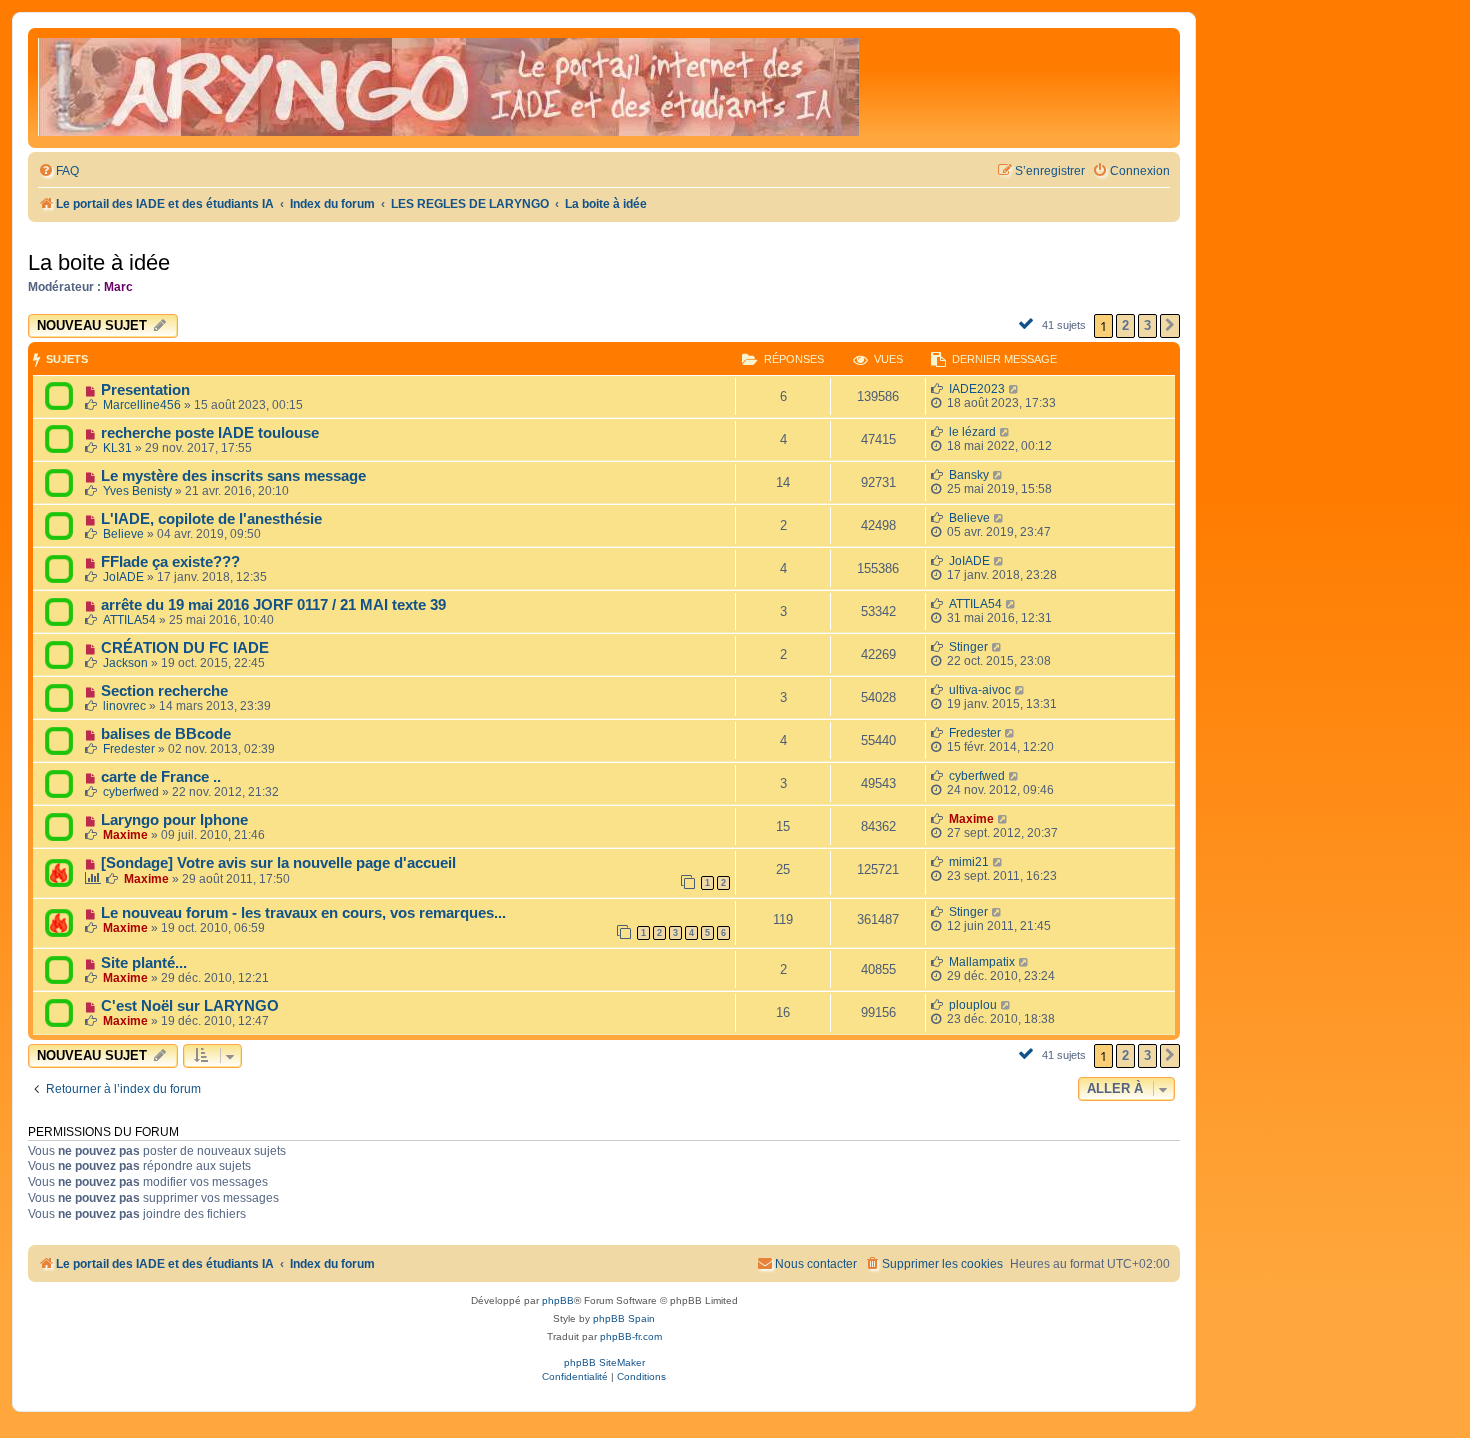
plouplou (973, 1005)
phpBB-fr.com (631, 1336)
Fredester (129, 749)
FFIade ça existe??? (170, 562)
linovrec (124, 706)
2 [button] (1125, 325)
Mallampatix (982, 962)
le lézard (972, 432)
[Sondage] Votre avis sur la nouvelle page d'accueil (278, 863)
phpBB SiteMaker (604, 1362)
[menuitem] (58, 171)
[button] (1170, 326)
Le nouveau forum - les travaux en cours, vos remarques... (303, 913)
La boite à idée (99, 262)
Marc (118, 287)
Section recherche (164, 691)
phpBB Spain (624, 1318)
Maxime (125, 835)
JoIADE (123, 577)
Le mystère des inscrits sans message (233, 476)
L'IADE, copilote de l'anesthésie (211, 519)
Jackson (125, 663)
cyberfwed (131, 792)
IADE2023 (977, 389)
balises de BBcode (166, 734)
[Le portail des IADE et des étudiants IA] (448, 88)
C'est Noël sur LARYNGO (190, 1006)
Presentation (145, 390)
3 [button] (1147, 325)
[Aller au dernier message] (1014, 389)
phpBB (558, 1300)
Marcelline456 (142, 405)
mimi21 (969, 862)
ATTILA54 (129, 620)
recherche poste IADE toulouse (210, 433)
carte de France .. (161, 777)
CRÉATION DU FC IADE (185, 648)
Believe (123, 534)
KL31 (117, 448)
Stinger (968, 647)
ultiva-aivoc (980, 690)
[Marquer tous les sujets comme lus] (1028, 323)
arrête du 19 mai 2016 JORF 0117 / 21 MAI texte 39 (273, 605)
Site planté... (144, 963)
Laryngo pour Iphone (174, 820)
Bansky (969, 475)
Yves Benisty (137, 491)
